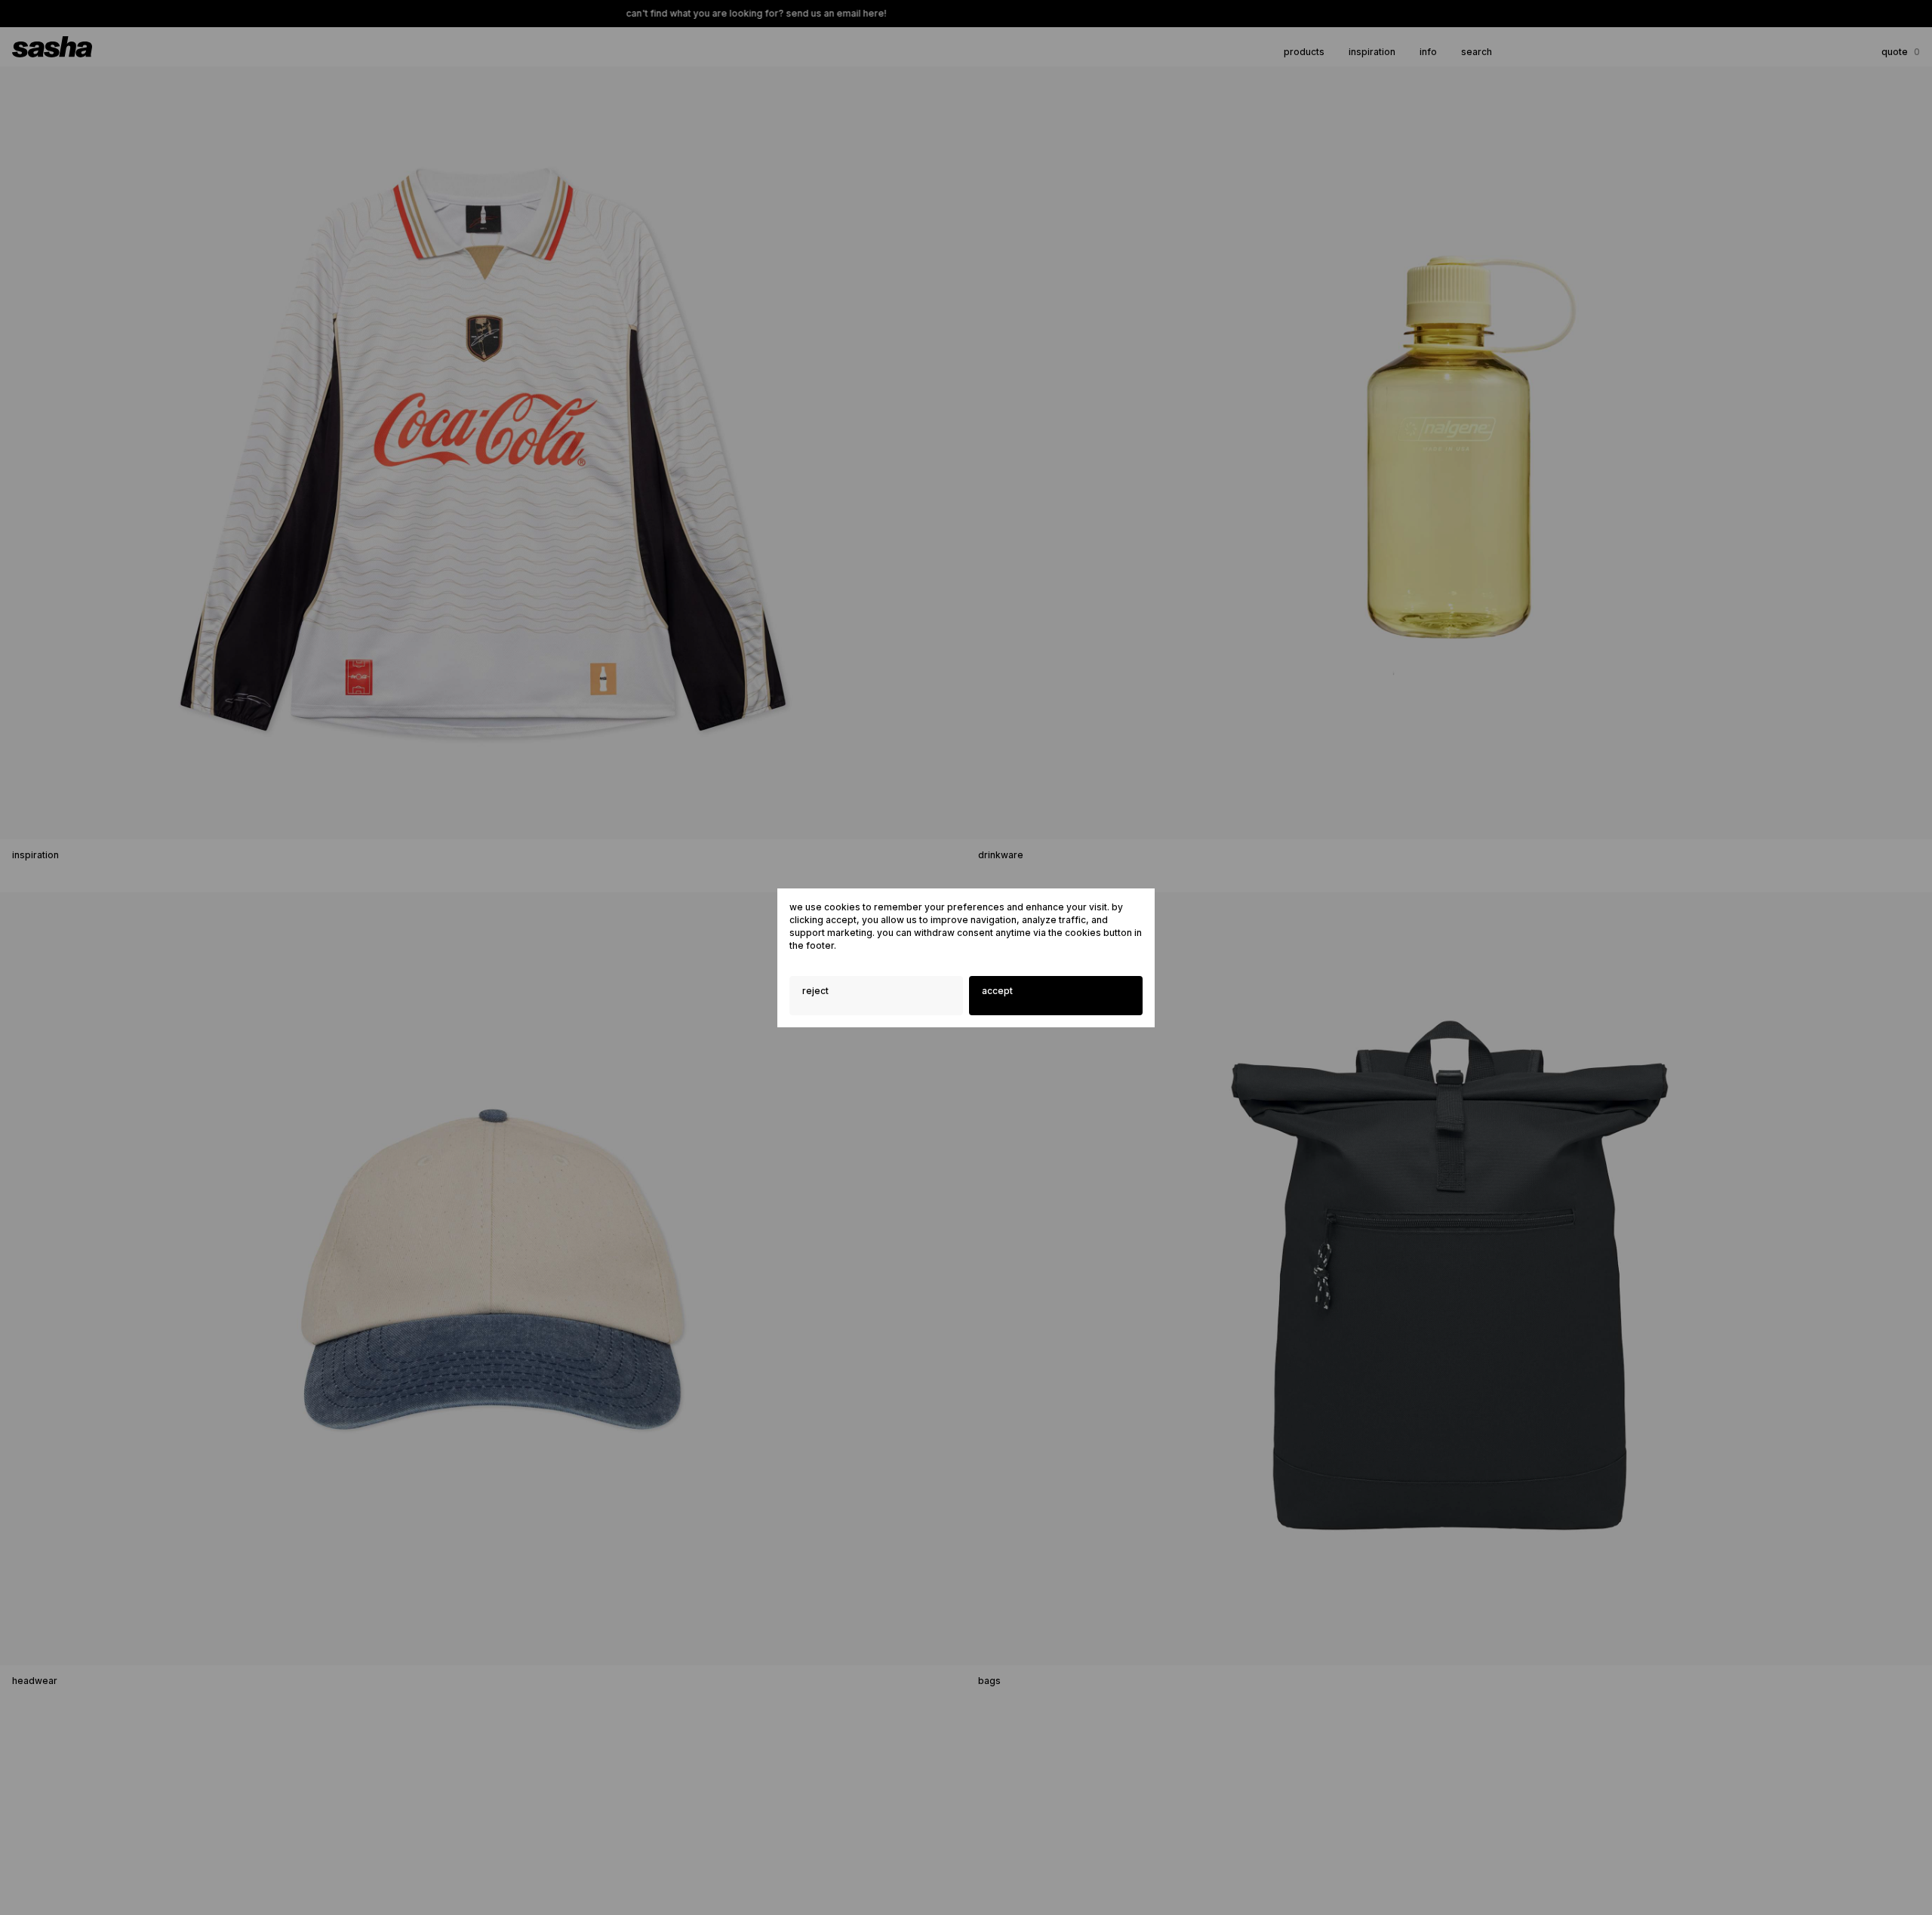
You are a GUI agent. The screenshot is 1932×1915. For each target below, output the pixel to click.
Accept (997, 991)
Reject (815, 991)
